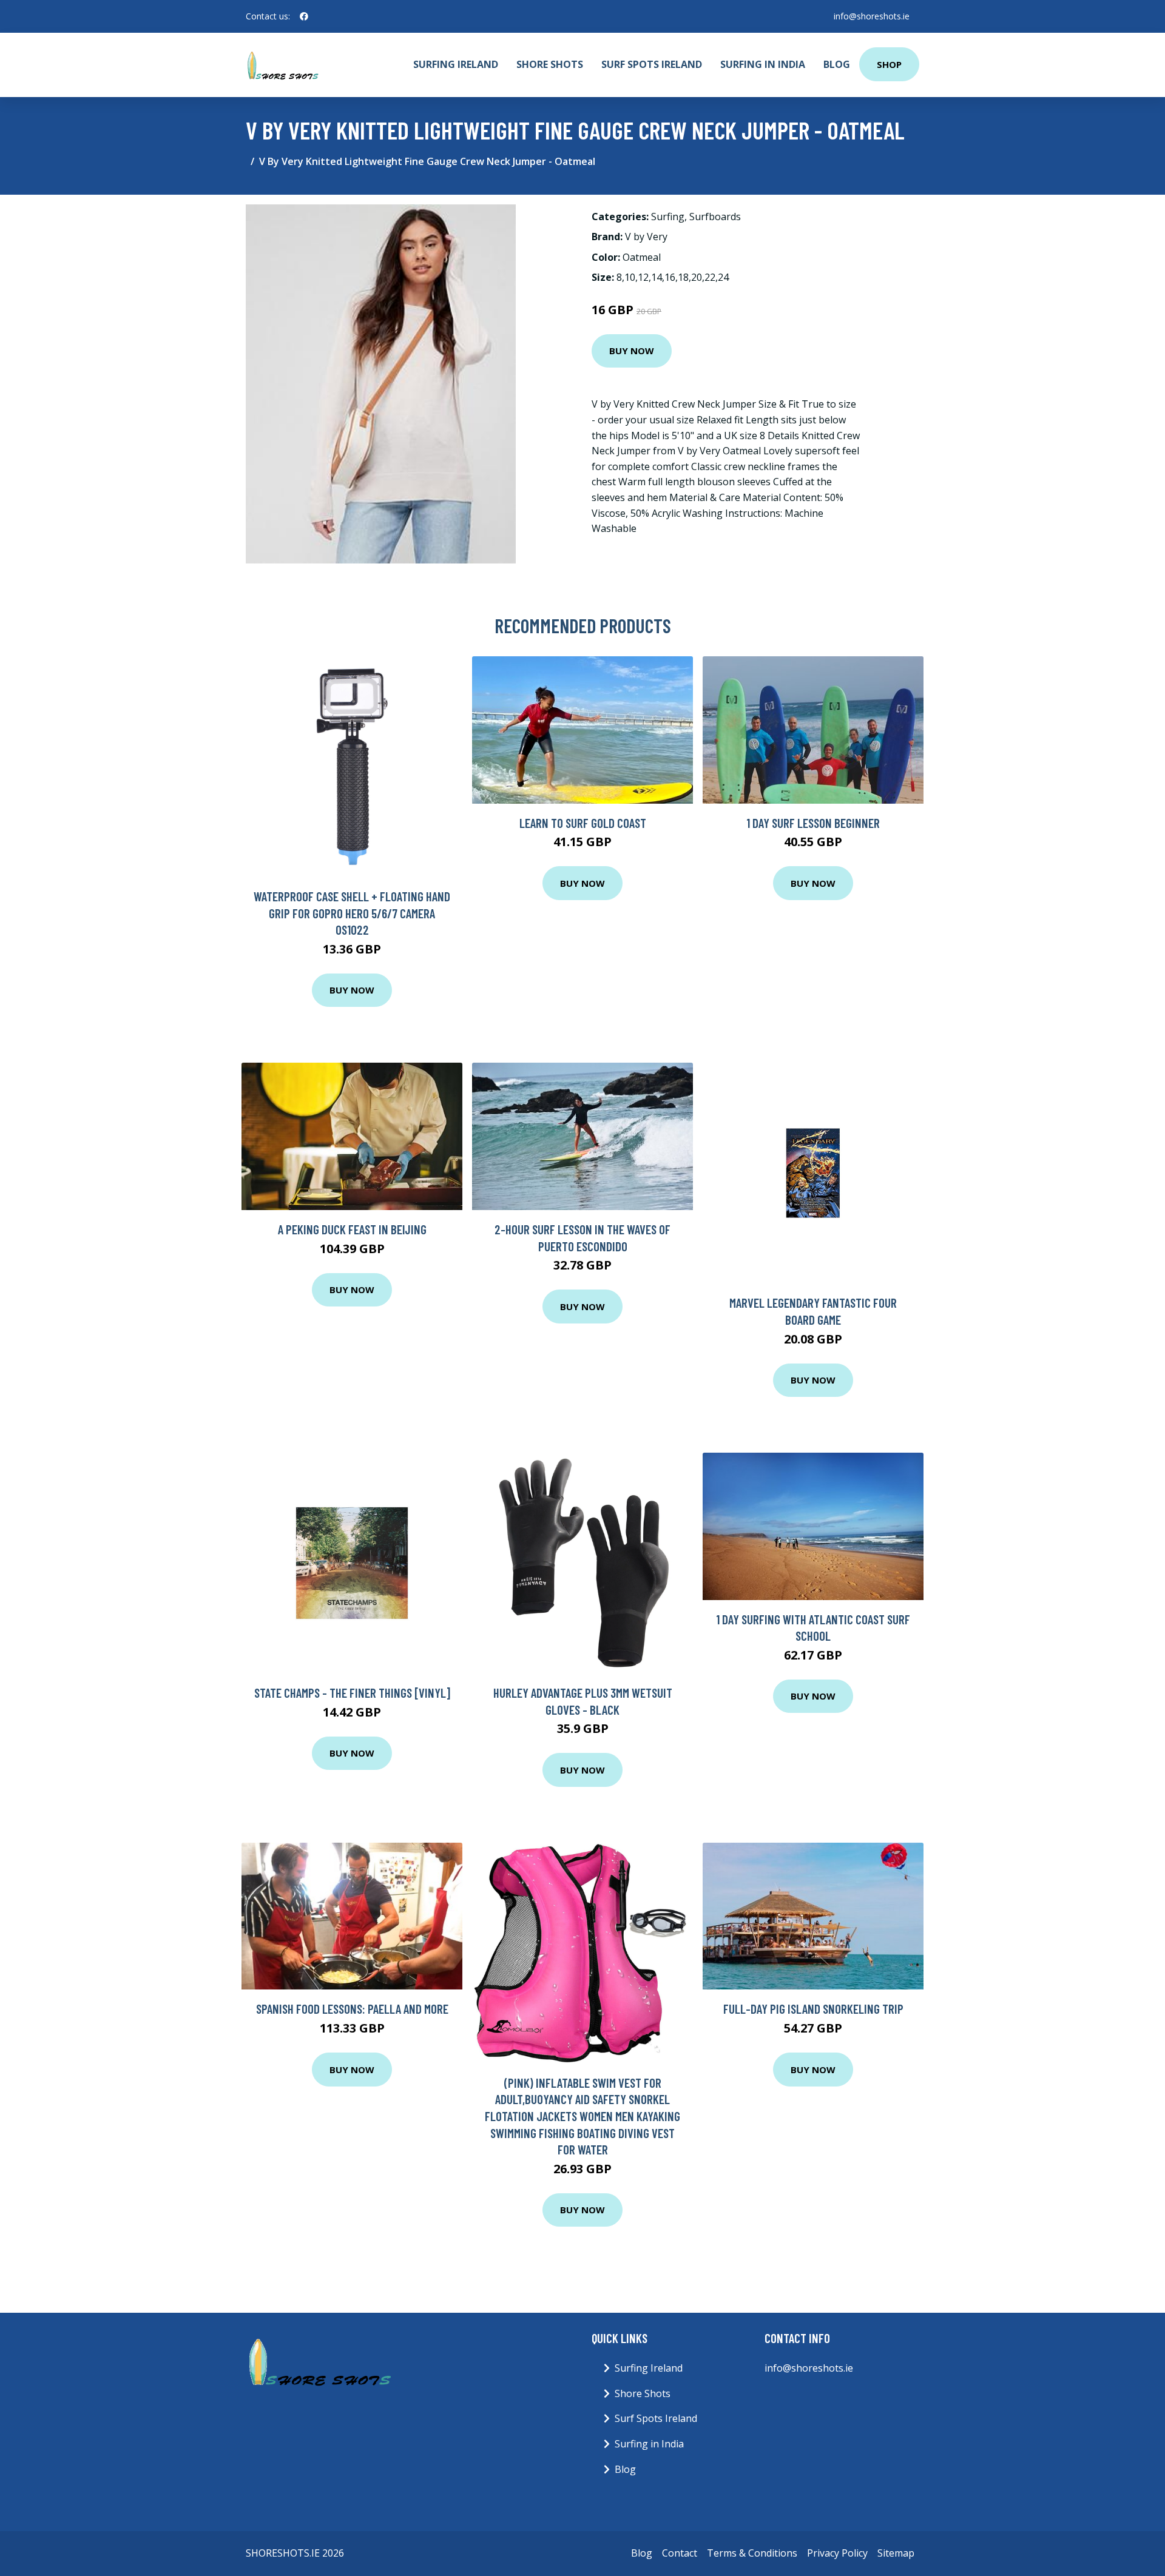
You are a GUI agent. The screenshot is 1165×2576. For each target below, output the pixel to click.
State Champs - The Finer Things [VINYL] (352, 1693)
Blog (837, 64)
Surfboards (715, 217)
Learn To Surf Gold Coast (583, 823)
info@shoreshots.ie (872, 16)
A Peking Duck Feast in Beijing (352, 1229)
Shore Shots (550, 64)
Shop (889, 64)
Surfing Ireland (456, 64)
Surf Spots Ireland (652, 64)
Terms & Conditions (752, 2553)
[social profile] (304, 16)
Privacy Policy (837, 2553)
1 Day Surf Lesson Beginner (813, 823)
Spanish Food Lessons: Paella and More (352, 2009)
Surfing (668, 217)
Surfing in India (763, 64)
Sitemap (896, 2553)
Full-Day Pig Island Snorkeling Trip (813, 2009)
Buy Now (632, 351)
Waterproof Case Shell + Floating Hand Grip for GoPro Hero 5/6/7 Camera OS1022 (352, 913)
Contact (680, 2553)
